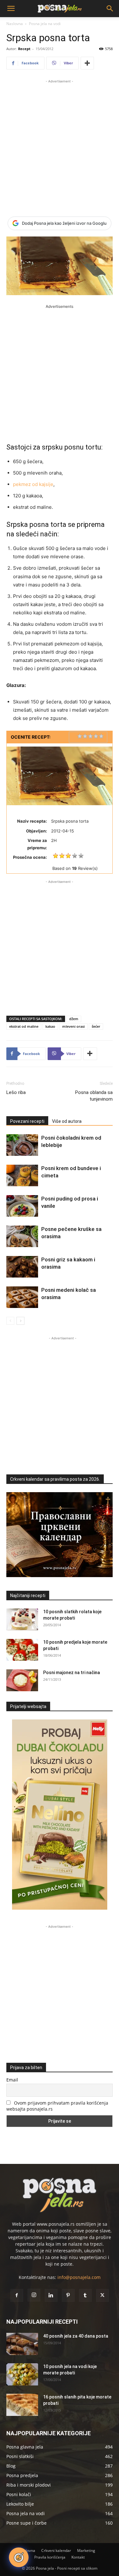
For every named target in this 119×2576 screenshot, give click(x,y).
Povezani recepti (27, 1121)
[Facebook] (17, 2295)
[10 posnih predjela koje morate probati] (22, 1650)
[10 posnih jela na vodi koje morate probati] (22, 2374)
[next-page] (20, 1321)
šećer (96, 1026)
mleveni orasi (73, 1026)
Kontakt (78, 2557)
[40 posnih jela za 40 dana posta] (22, 2344)
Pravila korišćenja (50, 2557)
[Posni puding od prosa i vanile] (22, 1206)
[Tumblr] (85, 2295)
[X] (102, 2295)
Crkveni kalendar (56, 2550)
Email (12, 2080)
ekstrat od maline (24, 1026)
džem (74, 1019)
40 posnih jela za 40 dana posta (76, 2336)
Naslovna (15, 24)
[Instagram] (34, 2295)
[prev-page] (10, 1321)
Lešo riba (16, 1092)
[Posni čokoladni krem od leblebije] (22, 1145)
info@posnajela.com (79, 2277)
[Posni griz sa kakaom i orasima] (22, 1267)
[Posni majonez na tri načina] (22, 1680)
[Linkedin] (51, 2295)
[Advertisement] (60, 144)
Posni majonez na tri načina (72, 1673)
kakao (50, 1026)
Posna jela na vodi (45, 24)
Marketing (86, 2550)
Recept (24, 49)
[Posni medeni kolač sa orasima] (22, 1297)
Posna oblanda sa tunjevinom (94, 1096)
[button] (11, 9)
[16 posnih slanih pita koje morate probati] (22, 2405)
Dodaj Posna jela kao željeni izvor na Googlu (64, 223)
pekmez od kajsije (33, 484)
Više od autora (67, 1121)
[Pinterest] (68, 2295)
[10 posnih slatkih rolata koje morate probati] (22, 1619)
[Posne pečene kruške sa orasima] (22, 1236)
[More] (87, 63)
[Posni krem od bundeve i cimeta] (22, 1176)
